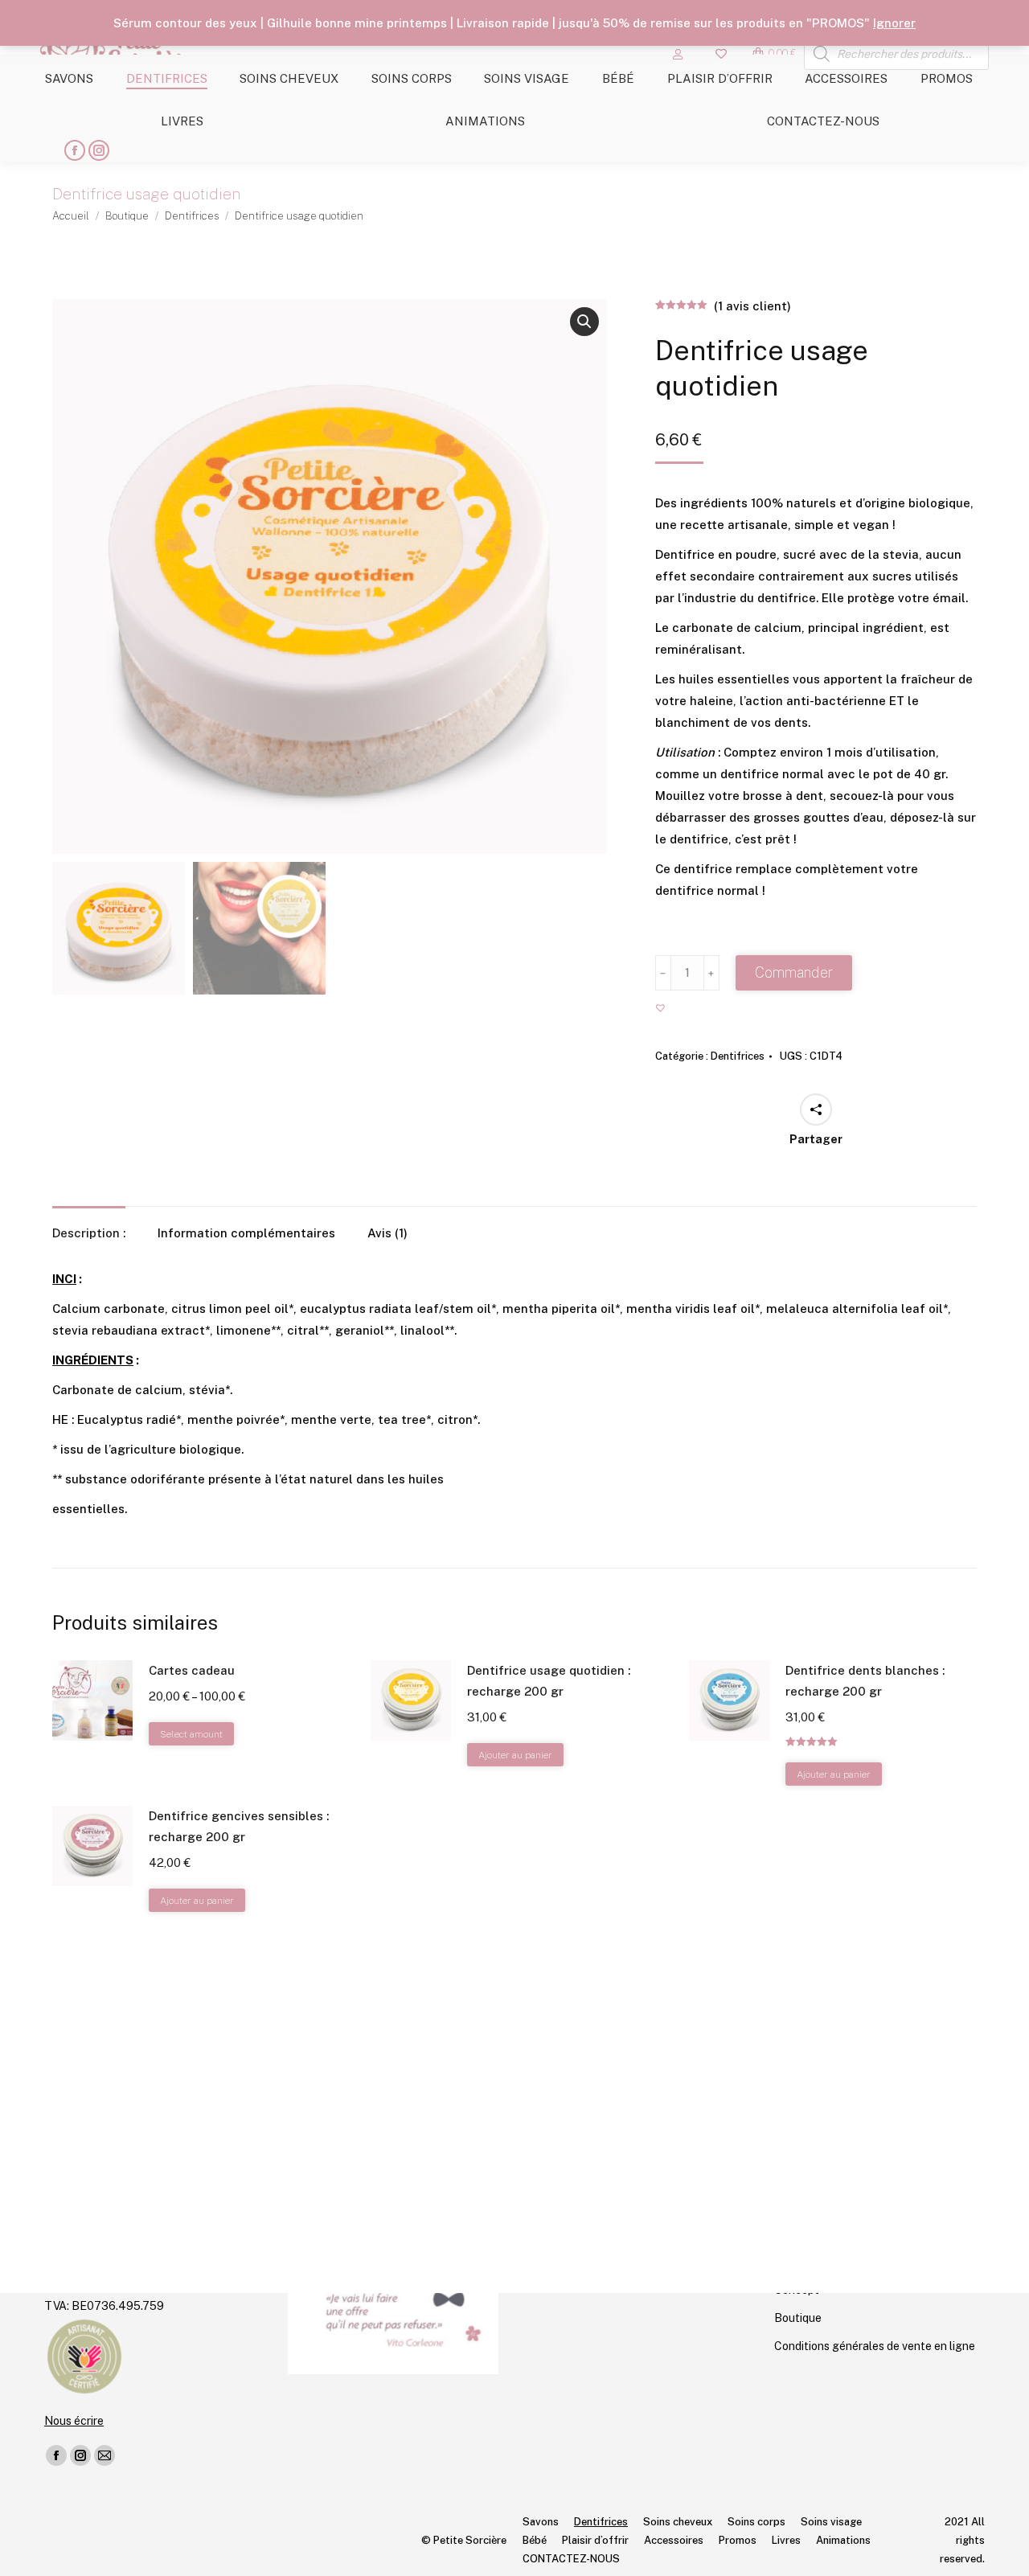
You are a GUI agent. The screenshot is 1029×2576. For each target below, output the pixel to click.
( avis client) (752, 306)
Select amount (191, 1734)
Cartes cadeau (192, 1670)
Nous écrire (74, 2421)
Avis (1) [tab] (387, 1233)
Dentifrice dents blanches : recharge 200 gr (865, 1681)
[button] (584, 322)
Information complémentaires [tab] (246, 1233)
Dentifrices (738, 1056)
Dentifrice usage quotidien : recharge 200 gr (549, 1681)
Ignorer (894, 23)
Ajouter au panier (515, 1755)
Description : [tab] (89, 1233)
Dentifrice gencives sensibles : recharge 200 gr (239, 1826)
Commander (794, 972)
